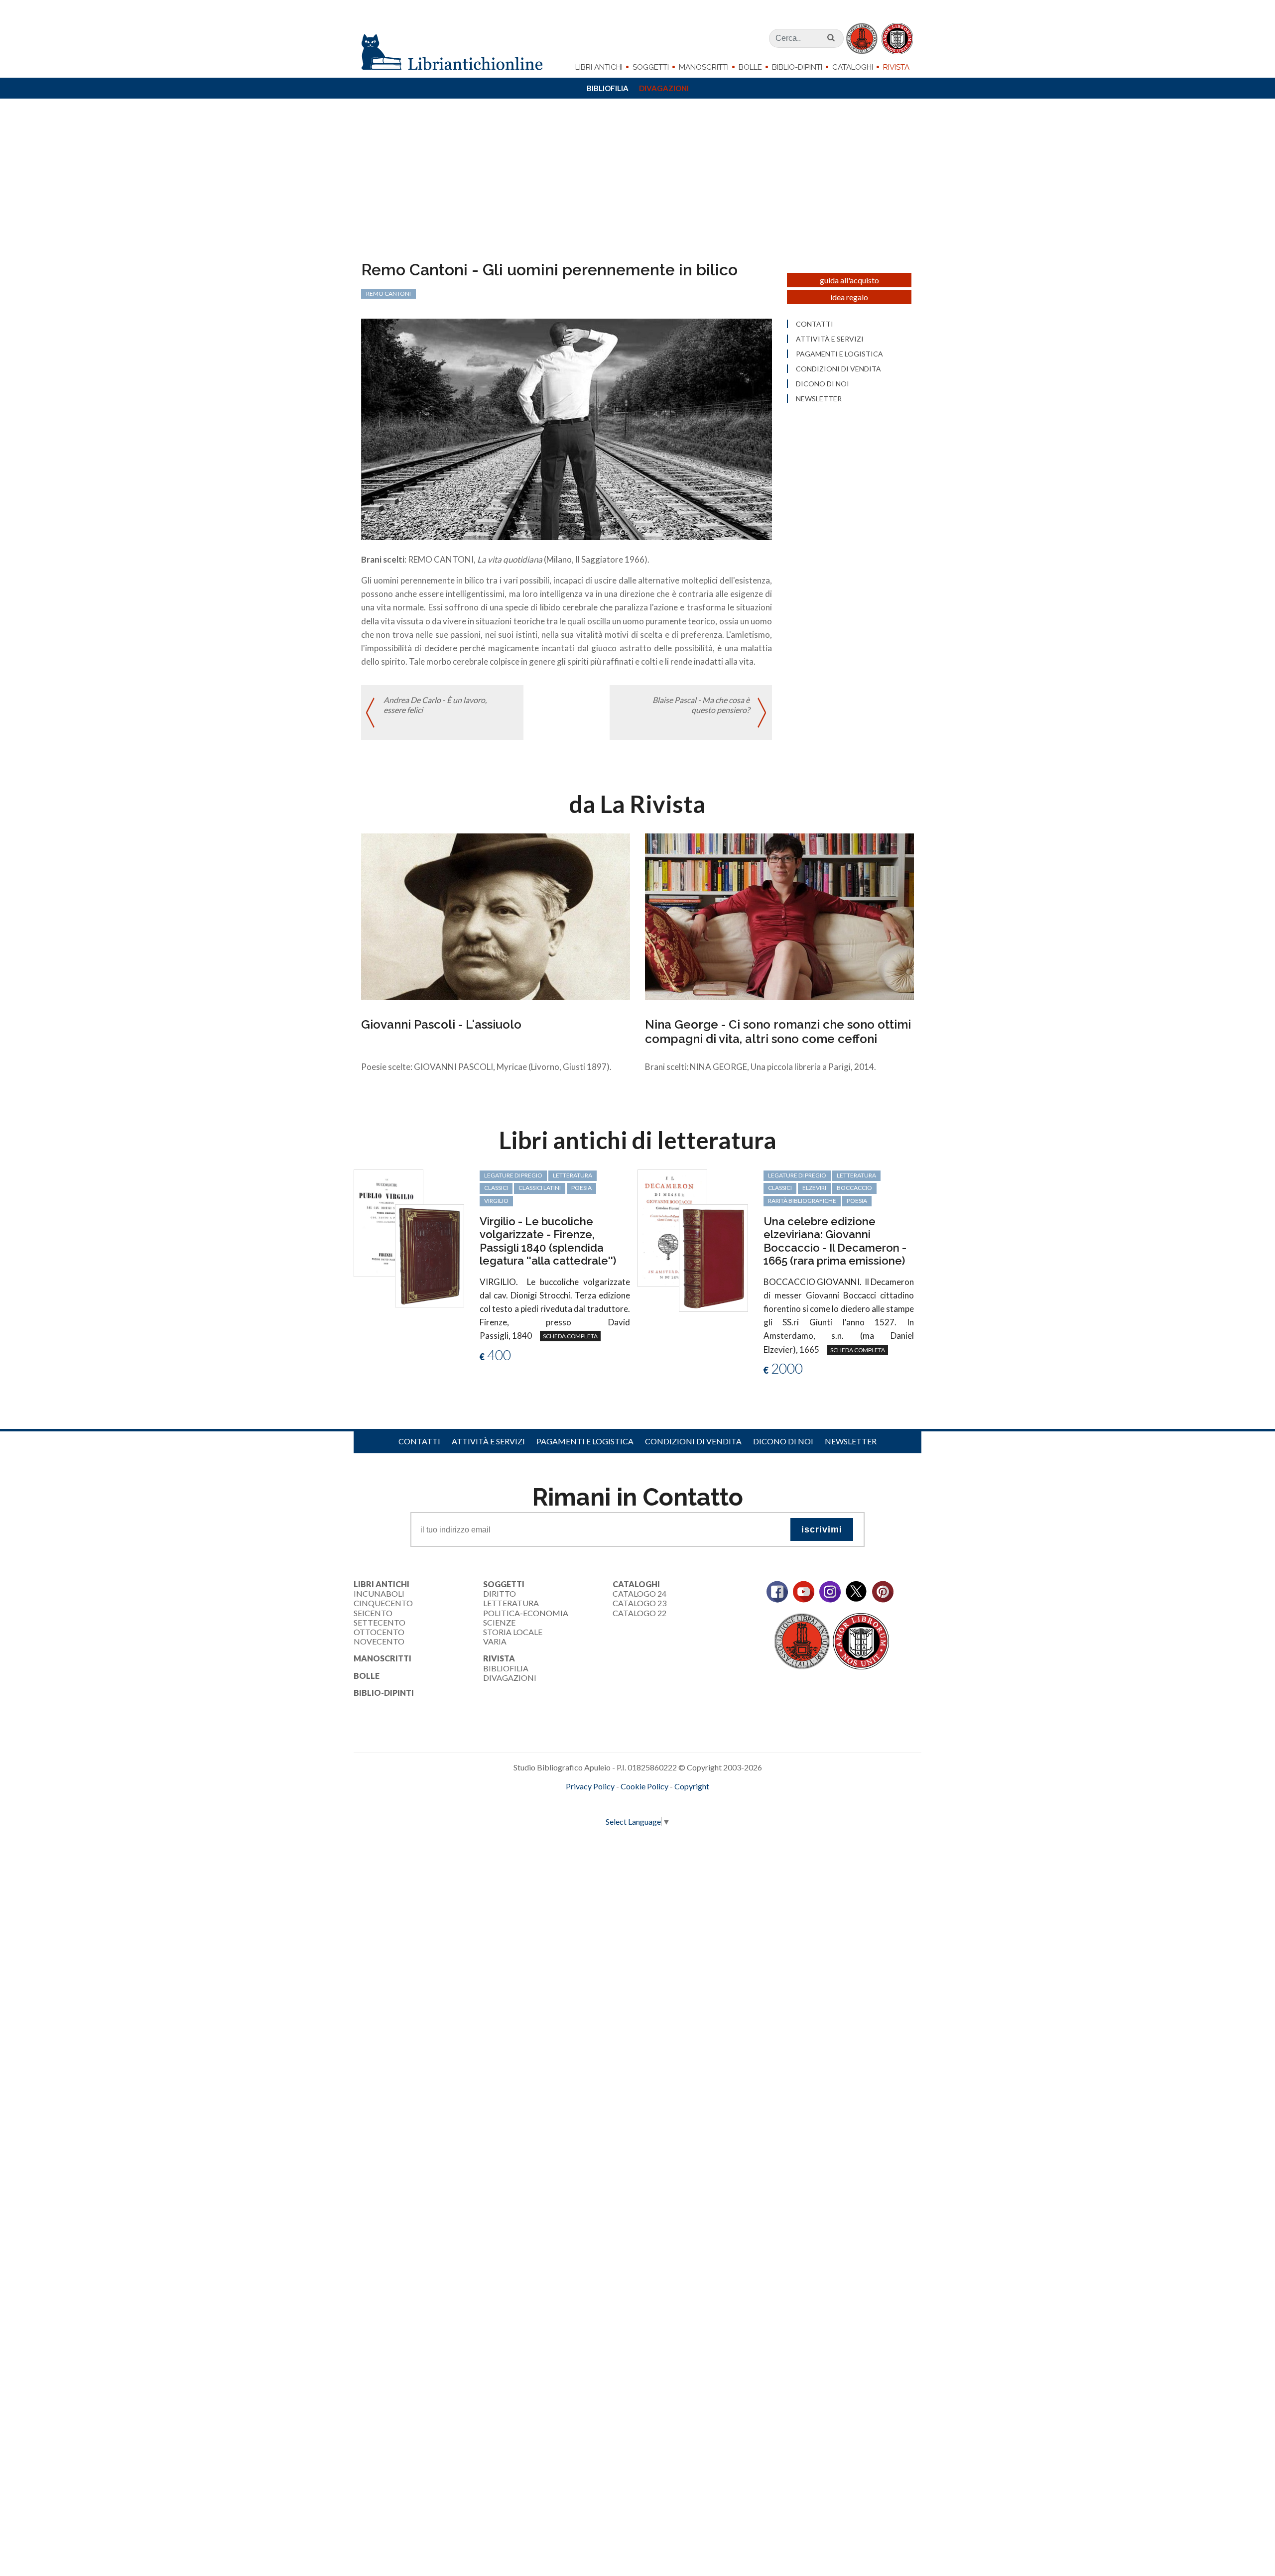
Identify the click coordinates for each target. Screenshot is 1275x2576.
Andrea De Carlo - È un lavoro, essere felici (435, 704)
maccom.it (608, 1803)
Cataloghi (853, 67)
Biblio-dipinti (797, 67)
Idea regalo (849, 297)
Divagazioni (664, 88)
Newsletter (819, 399)
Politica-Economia (526, 1613)
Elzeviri (814, 1188)
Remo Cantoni (388, 293)
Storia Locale (513, 1632)
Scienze (499, 1622)
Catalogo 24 (639, 1593)
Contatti (815, 324)
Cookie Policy (644, 1786)
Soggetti (651, 67)
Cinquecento (383, 1603)
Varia (495, 1641)
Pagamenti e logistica (839, 354)
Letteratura (511, 1603)
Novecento (379, 1641)
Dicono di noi (823, 384)
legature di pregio (513, 1175)
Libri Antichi (599, 67)
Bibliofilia (608, 88)
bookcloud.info (656, 1803)
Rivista (896, 67)
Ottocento (379, 1632)
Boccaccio (854, 1188)
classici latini (540, 1188)
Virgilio (496, 1201)
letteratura (573, 1175)
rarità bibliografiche (802, 1201)
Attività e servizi (830, 339)
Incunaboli (379, 1593)
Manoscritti (704, 67)
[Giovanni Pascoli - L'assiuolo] (496, 916)
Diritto (500, 1593)
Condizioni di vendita (838, 369)
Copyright (692, 1786)
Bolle (750, 67)
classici (496, 1188)
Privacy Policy (590, 1786)
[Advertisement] (637, 186)
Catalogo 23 (639, 1603)
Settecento (380, 1622)
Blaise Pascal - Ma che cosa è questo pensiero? (701, 704)
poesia (581, 1188)
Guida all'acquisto (849, 280)
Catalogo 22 (639, 1613)
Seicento (373, 1613)
